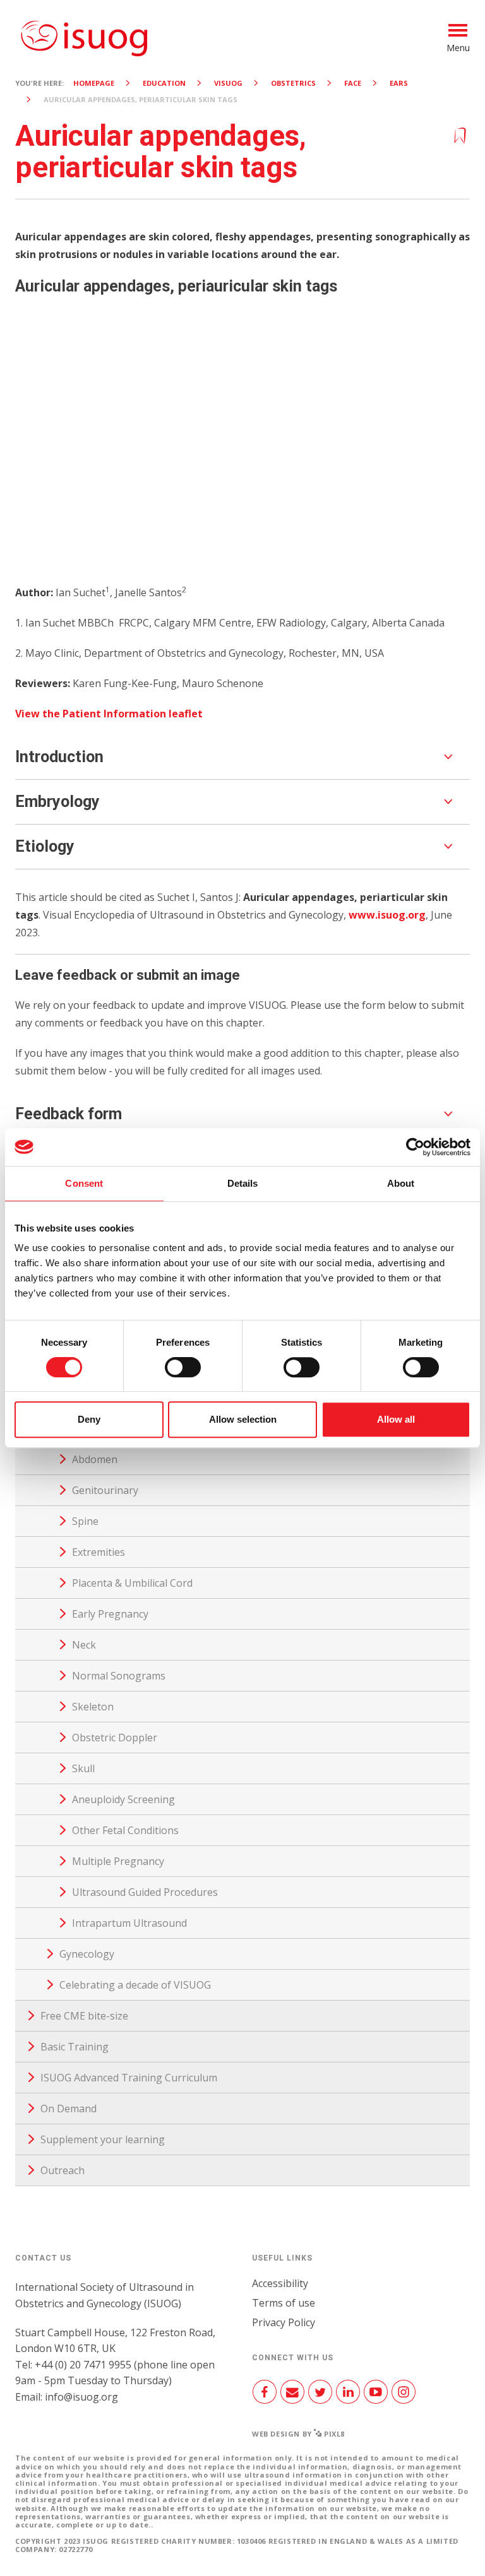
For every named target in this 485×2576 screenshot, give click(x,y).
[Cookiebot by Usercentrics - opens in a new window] (415, 1147)
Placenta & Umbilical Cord (132, 1583)
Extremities (99, 1552)
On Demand (69, 2108)
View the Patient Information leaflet (110, 714)
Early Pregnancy (110, 1614)
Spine (85, 1521)
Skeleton (93, 1707)
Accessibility (280, 2283)
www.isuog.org (387, 915)
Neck (84, 1645)
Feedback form (69, 1114)
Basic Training (75, 2047)
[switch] (183, 1372)
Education (164, 83)
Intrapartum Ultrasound (129, 1923)
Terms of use (284, 2303)
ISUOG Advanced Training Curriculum (129, 2078)
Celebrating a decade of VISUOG (135, 1985)
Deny (89, 1419)
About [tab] (401, 1183)
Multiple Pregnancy (118, 1861)
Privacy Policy (284, 2322)
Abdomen (95, 1459)
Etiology (45, 846)
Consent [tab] (84, 1183)
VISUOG (228, 83)
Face (353, 83)
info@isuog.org (81, 2397)
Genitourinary (105, 1490)
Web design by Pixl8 (298, 2434)
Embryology (57, 802)
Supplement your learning (103, 2139)
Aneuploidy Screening (123, 1799)
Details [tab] (243, 1183)
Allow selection (243, 1419)
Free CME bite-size (84, 2016)
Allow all (396, 1419)
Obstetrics (293, 83)
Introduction (59, 757)
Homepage (94, 83)
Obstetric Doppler (115, 1738)
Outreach (63, 2170)
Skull (83, 1768)
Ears (399, 83)
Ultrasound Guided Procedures (145, 1892)
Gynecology (87, 1954)
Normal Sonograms (119, 1676)
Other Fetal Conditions (125, 1830)
